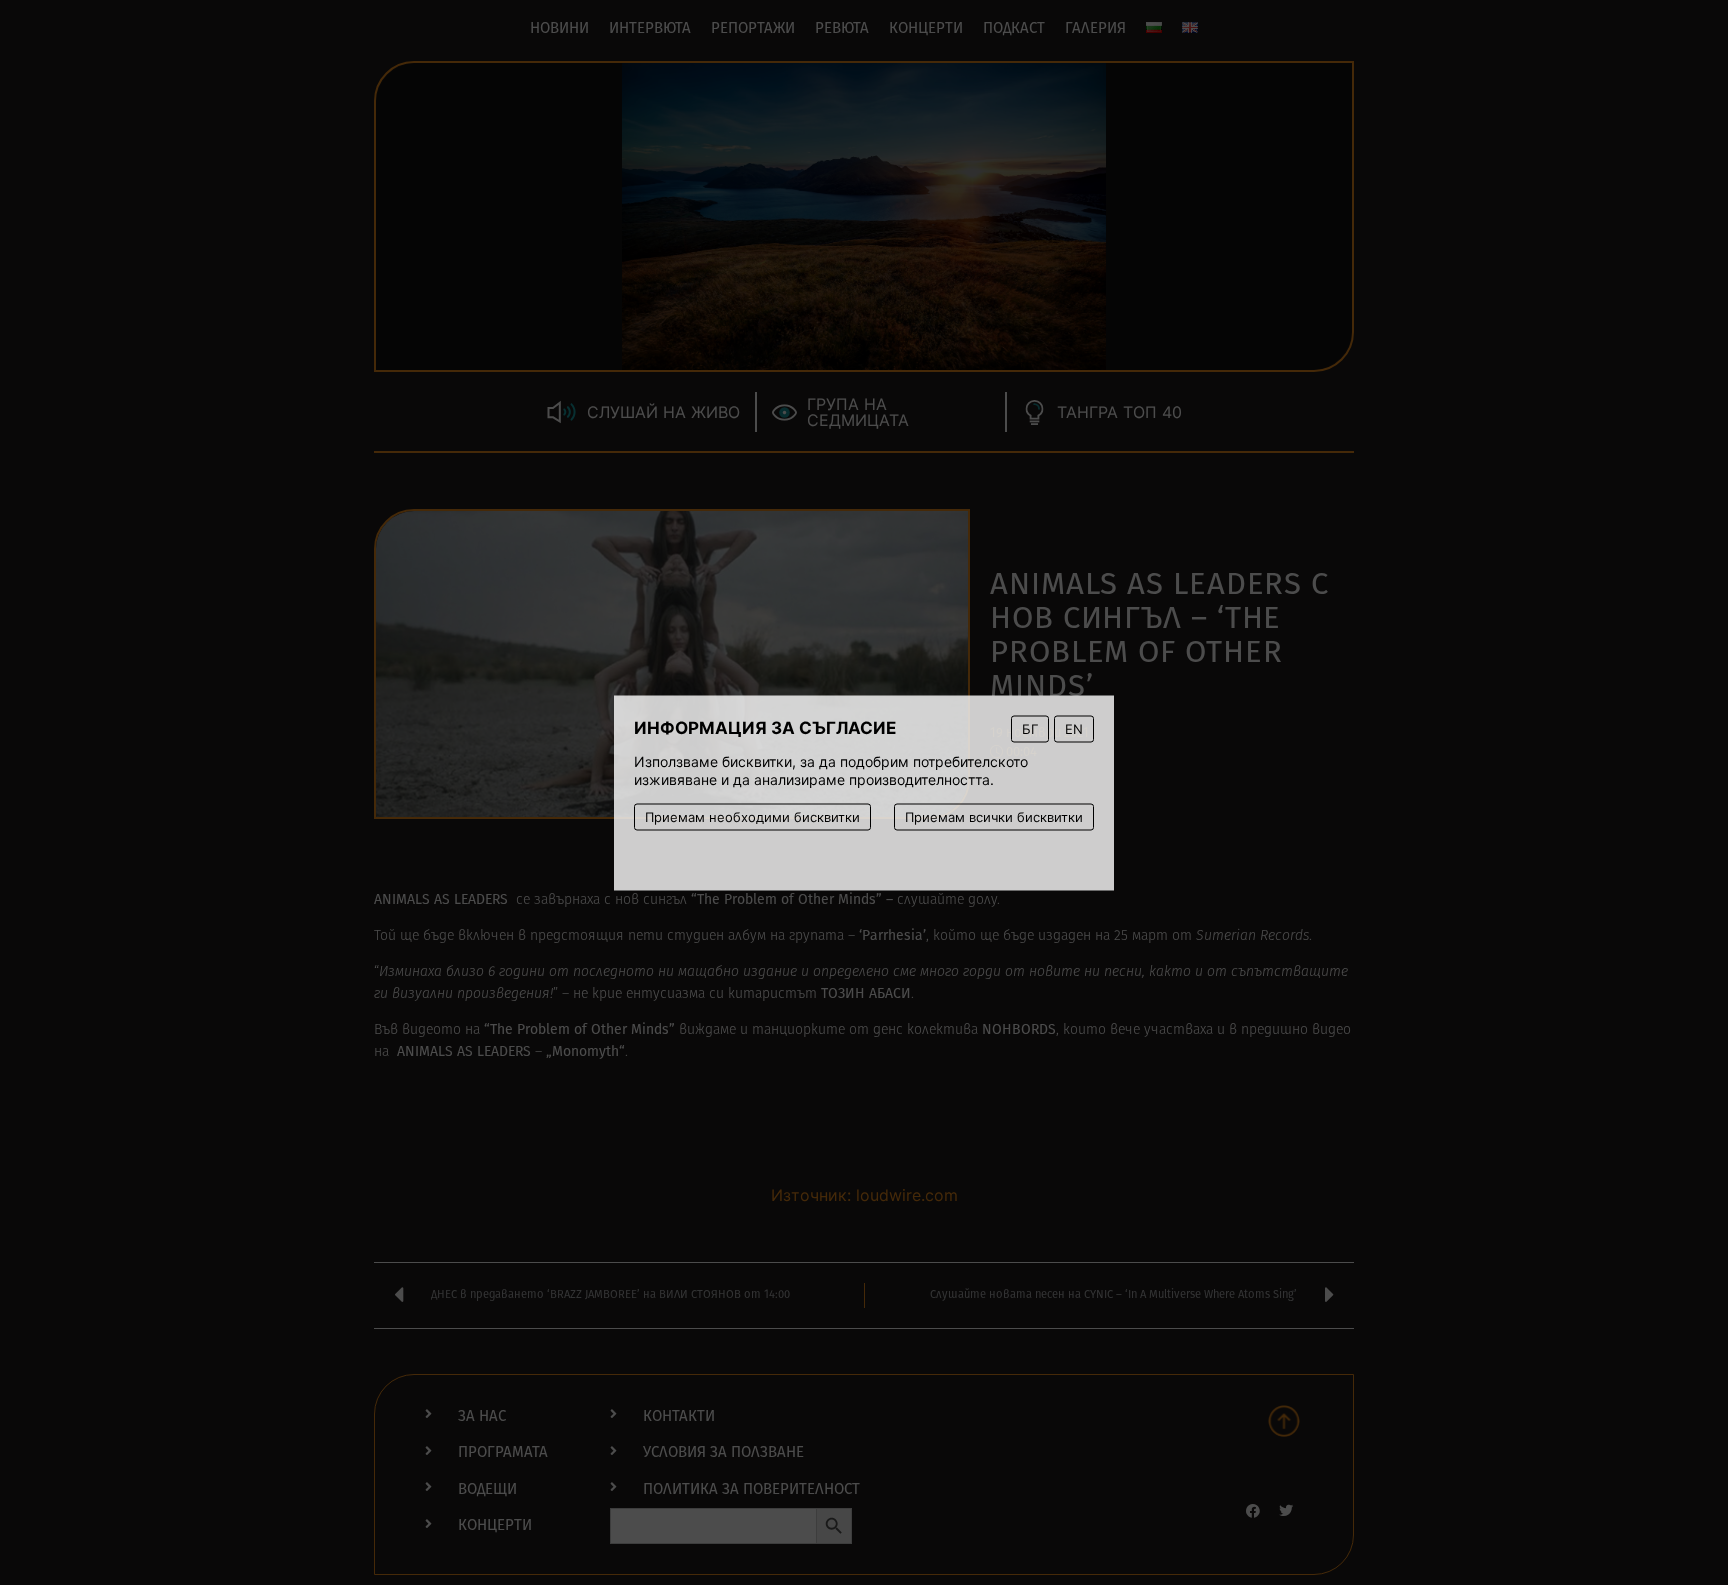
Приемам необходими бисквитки (752, 816)
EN (1074, 728)
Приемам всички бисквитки (994, 816)
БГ (1030, 728)
